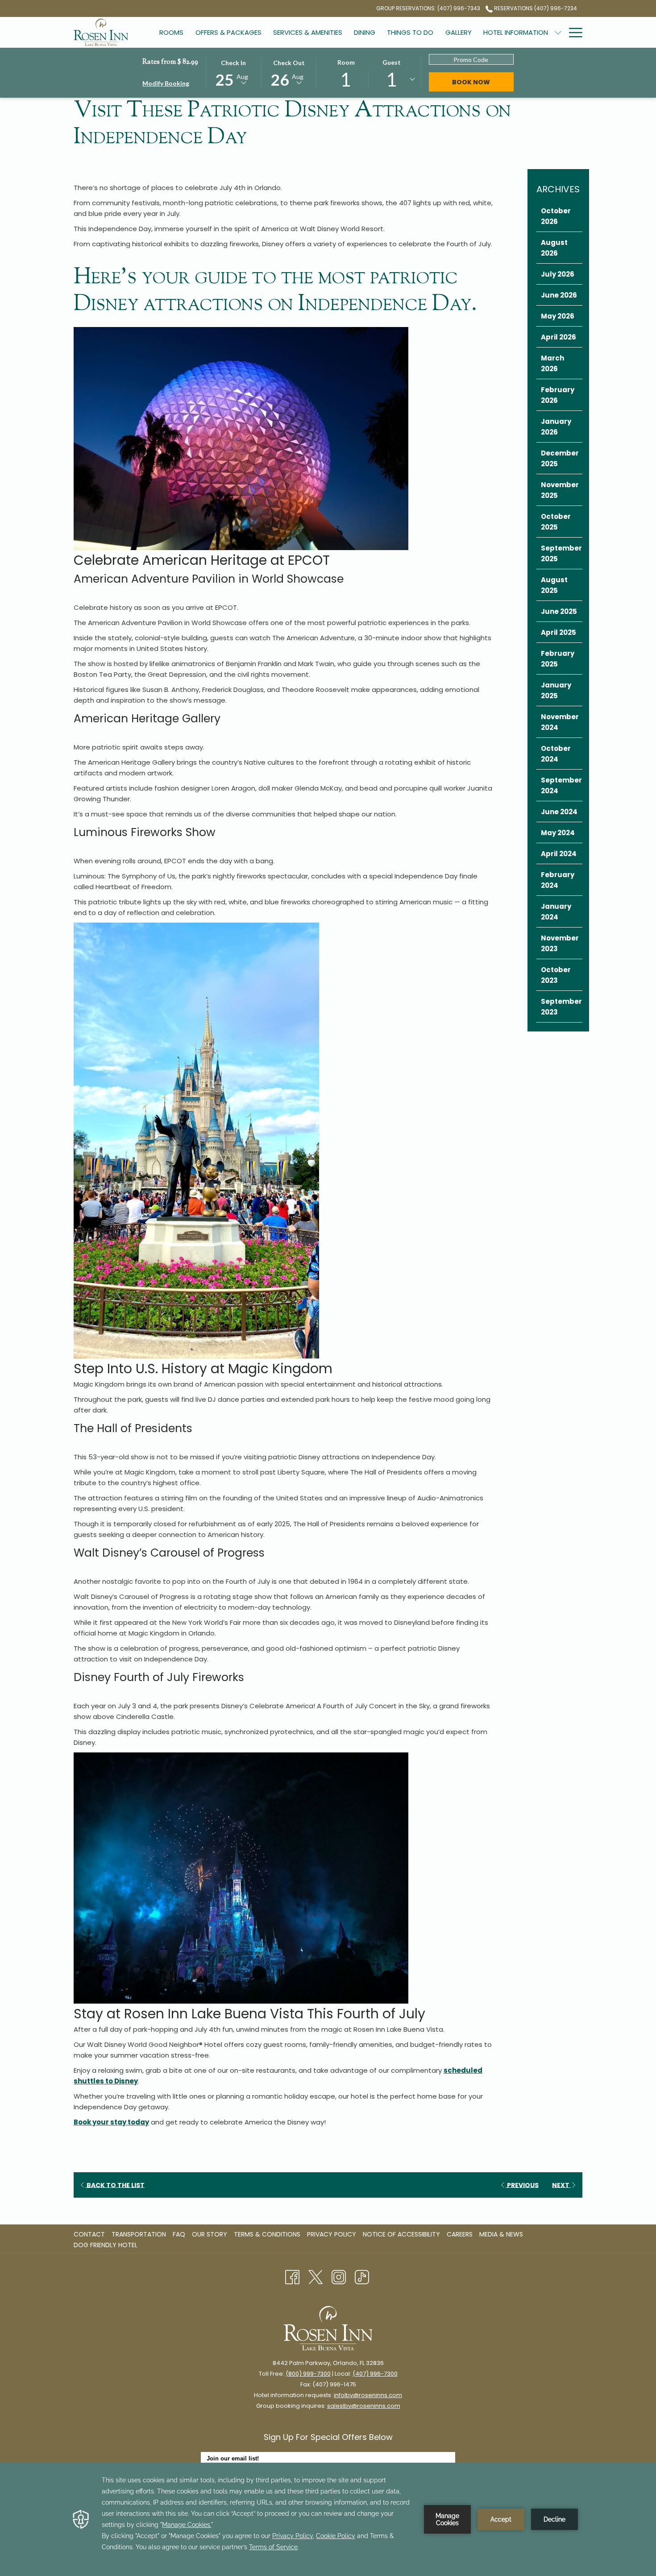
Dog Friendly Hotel (107, 2245)
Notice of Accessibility (401, 2234)
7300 (324, 2374)
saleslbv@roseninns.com (364, 2406)
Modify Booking (166, 83)
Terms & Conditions (267, 2234)
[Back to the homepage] (101, 32)
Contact (89, 2234)
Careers (461, 2234)
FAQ (179, 2234)
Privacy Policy (332, 2234)
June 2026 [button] (559, 295)
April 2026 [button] (558, 337)
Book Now (483, 82)
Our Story (210, 2234)
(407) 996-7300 (375, 2374)
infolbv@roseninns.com (368, 2395)
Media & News (502, 2234)
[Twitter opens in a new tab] (316, 2277)
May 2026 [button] (558, 316)
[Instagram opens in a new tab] (339, 2277)
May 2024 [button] (558, 833)
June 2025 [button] (559, 611)
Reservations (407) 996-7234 (535, 8)
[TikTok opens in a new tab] (362, 2277)
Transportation (139, 2234)
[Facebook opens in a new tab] (292, 2277)
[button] (233, 72)
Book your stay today (111, 2122)
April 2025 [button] (558, 632)
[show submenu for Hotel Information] (558, 32)
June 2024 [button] (559, 812)
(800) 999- (301, 2374)
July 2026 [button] (558, 274)
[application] (328, 2519)
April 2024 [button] (559, 854)
